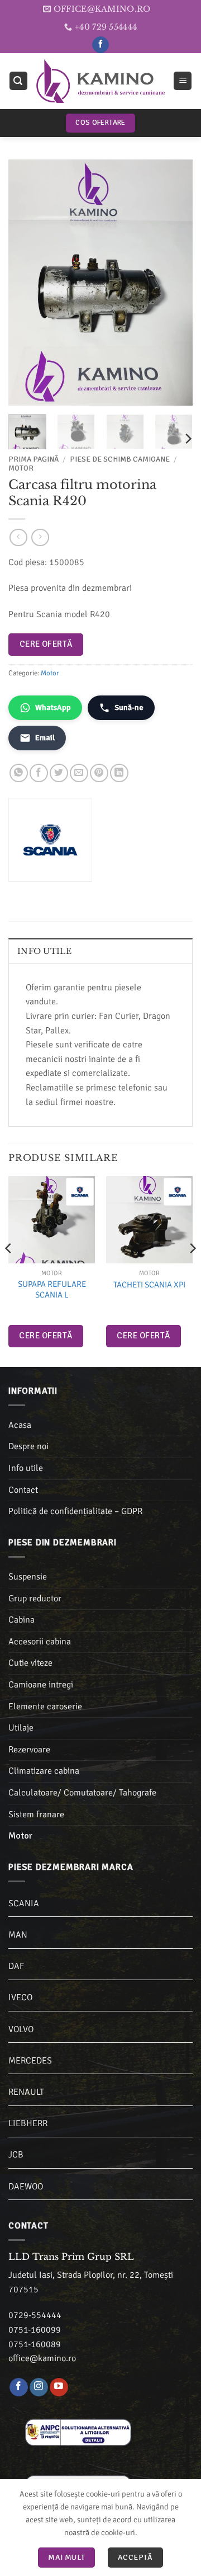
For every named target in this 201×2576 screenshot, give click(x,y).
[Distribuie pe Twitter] (59, 773)
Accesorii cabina (40, 1642)
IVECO (20, 1997)
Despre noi (28, 1446)
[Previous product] (40, 537)
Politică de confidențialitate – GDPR (75, 1511)
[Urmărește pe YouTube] (59, 2387)
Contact (23, 1490)
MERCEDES (30, 2061)
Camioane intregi (41, 1685)
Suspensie (28, 1577)
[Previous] (26, 283)
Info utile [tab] (44, 951)
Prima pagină (33, 459)
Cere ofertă (46, 644)
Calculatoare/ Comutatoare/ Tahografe (82, 1793)
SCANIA (24, 1903)
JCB (16, 2155)
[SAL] (78, 2432)
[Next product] (18, 537)
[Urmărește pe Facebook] (100, 45)
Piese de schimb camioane (120, 459)
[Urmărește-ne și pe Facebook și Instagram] (39, 2387)
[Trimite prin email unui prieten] (79, 773)
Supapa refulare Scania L (52, 1290)
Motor (21, 468)
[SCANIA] (80, 1192)
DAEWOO (26, 2187)
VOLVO (21, 2029)
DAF (16, 1966)
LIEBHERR (28, 2123)
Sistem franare (36, 1815)
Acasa (20, 1425)
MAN (18, 1935)
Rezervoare (29, 1750)
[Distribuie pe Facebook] (39, 773)
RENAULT (26, 2092)
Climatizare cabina (44, 1771)
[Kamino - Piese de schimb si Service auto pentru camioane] (100, 81)
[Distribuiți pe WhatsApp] (19, 773)
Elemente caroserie (45, 1707)
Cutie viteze (30, 1663)
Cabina (21, 1620)
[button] (18, 81)
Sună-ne (129, 708)
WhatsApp (53, 708)
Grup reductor (35, 1599)
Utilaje (21, 1728)
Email (45, 738)
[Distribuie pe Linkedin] (119, 773)
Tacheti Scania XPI (149, 1285)
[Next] (175, 283)
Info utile (26, 1468)
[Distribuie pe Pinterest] (99, 773)
